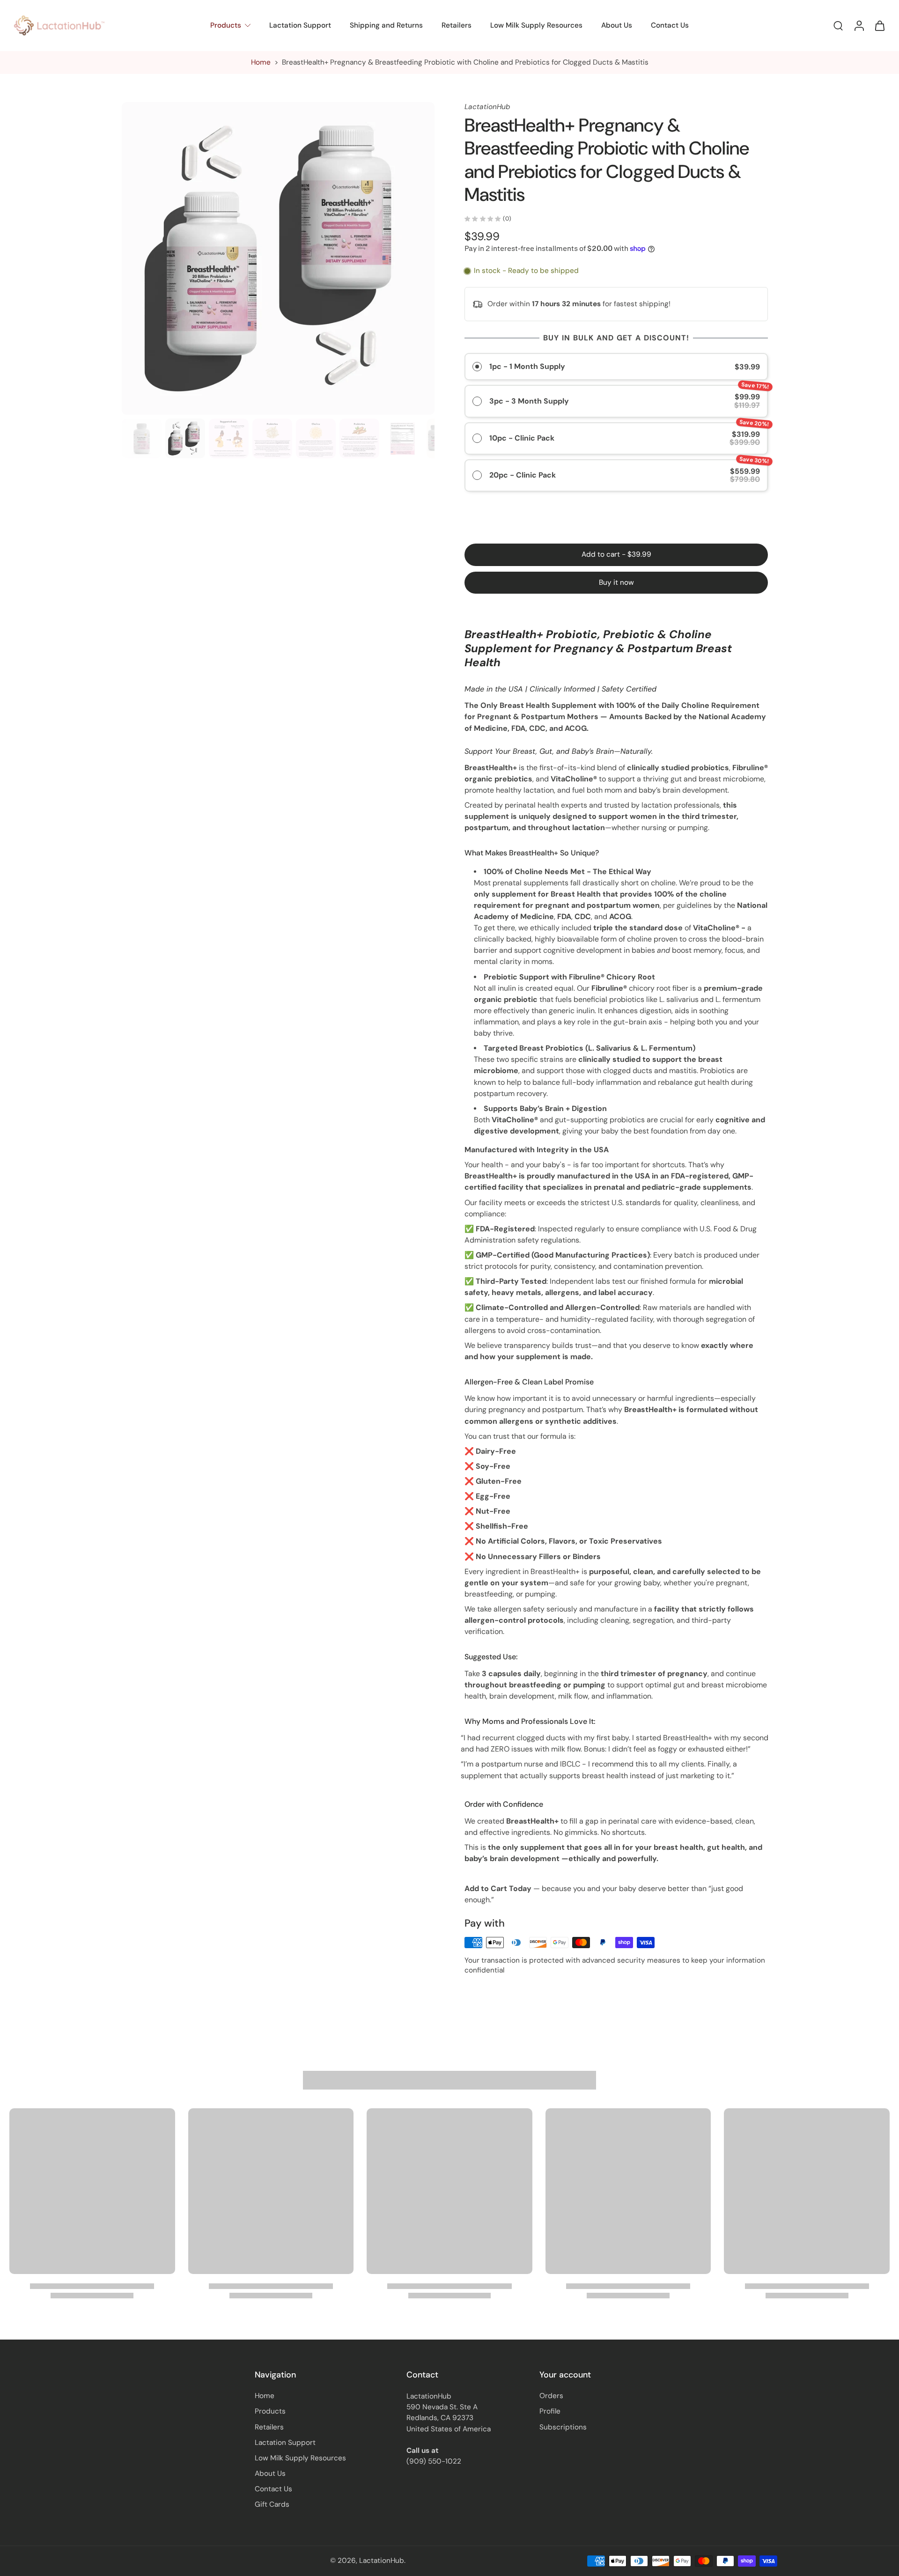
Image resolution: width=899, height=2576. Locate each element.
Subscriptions (563, 2427)
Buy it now (616, 582)
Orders (551, 2396)
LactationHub (382, 2561)
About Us (617, 25)
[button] (616, 555)
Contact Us (670, 25)
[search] (838, 25)
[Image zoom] (278, 258)
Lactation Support (300, 25)
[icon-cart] (879, 26)
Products (226, 25)
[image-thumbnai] (142, 438)
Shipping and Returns (386, 25)
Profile (550, 2412)
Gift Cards (272, 2505)
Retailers (457, 25)
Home (261, 62)
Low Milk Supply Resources (536, 25)
